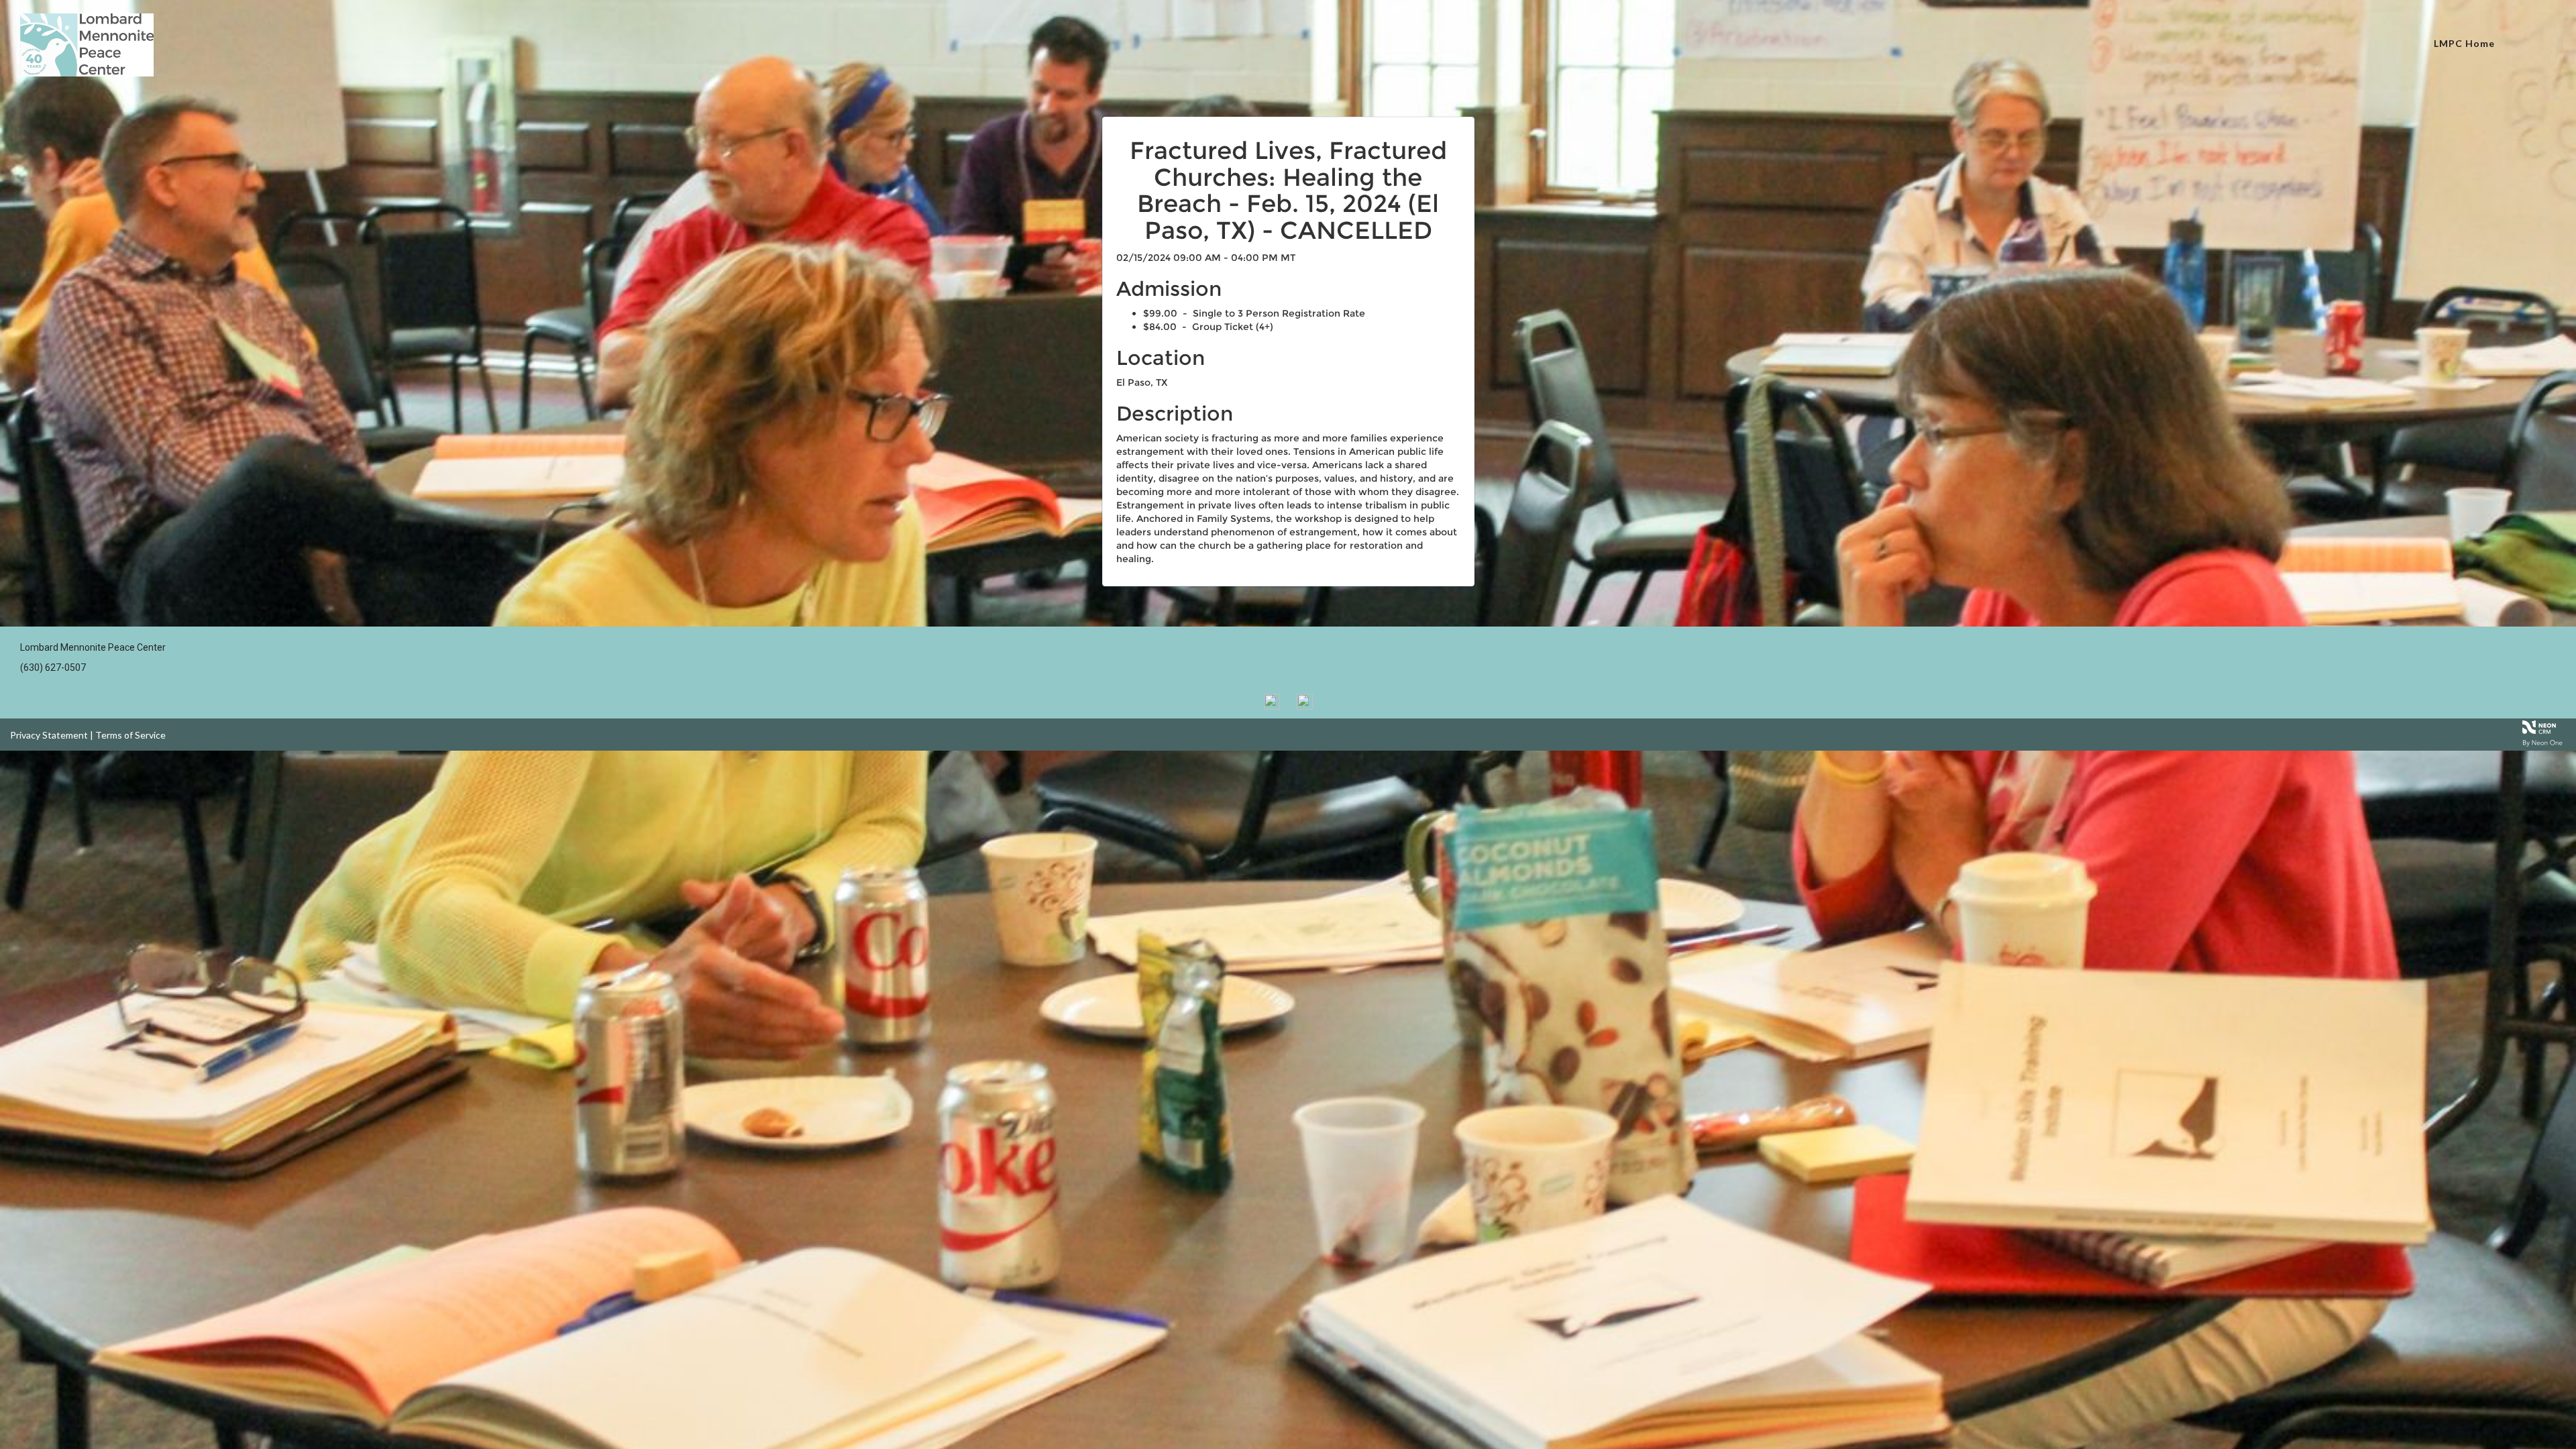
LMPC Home (2464, 43)
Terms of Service (130, 735)
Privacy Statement (49, 735)
